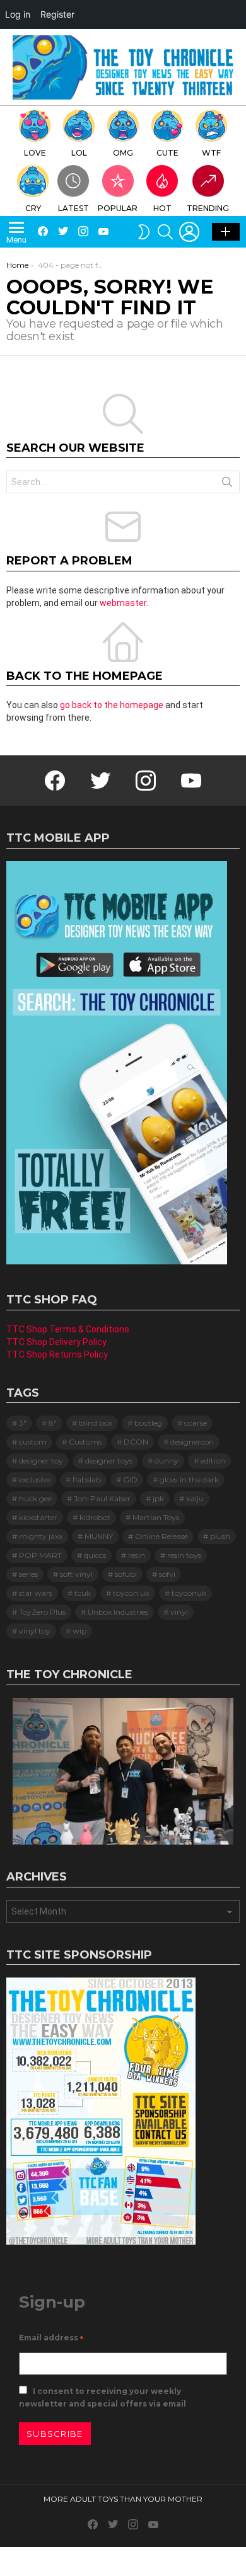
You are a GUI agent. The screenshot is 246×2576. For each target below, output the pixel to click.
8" (53, 1423)
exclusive (35, 1480)
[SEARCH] (165, 232)
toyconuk (189, 1593)
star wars (36, 1593)
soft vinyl (76, 1574)
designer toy (41, 1461)
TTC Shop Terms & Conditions (68, 1329)
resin (137, 1555)
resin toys (184, 1555)
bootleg (148, 1423)
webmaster (123, 603)
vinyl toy (35, 1631)
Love (35, 153)
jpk (158, 1498)
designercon (192, 1442)
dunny (167, 1461)
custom (33, 1442)
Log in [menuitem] (18, 14)
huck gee (35, 1498)
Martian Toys (156, 1517)
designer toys (109, 1461)
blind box (96, 1423)
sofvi (167, 1574)
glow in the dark (189, 1480)
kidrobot (95, 1517)
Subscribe (55, 2434)
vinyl (179, 1612)
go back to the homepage (112, 705)
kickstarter (38, 1517)
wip (79, 1631)
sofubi (126, 1574)
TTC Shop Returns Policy (57, 1354)
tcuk (83, 1593)
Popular (118, 208)
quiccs (95, 1555)
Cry (33, 208)
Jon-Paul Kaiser (102, 1498)
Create (226, 232)
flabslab (87, 1480)
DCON (136, 1442)
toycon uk (131, 1593)
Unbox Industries (118, 1612)
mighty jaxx (41, 1536)
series (28, 1574)
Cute (167, 153)
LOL (79, 153)
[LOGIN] (189, 232)
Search (227, 484)
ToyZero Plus (42, 1612)
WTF (211, 153)
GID (130, 1480)
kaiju (195, 1498)
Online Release (161, 1536)
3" (23, 1423)
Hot (162, 208)
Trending (208, 208)
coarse (196, 1423)
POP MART (40, 1555)
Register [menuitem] (57, 14)
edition (213, 1461)
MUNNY (99, 1536)
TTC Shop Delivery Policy (56, 1342)
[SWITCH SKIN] (144, 232)
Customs (85, 1442)
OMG (123, 153)
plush (220, 1536)
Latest (73, 208)
